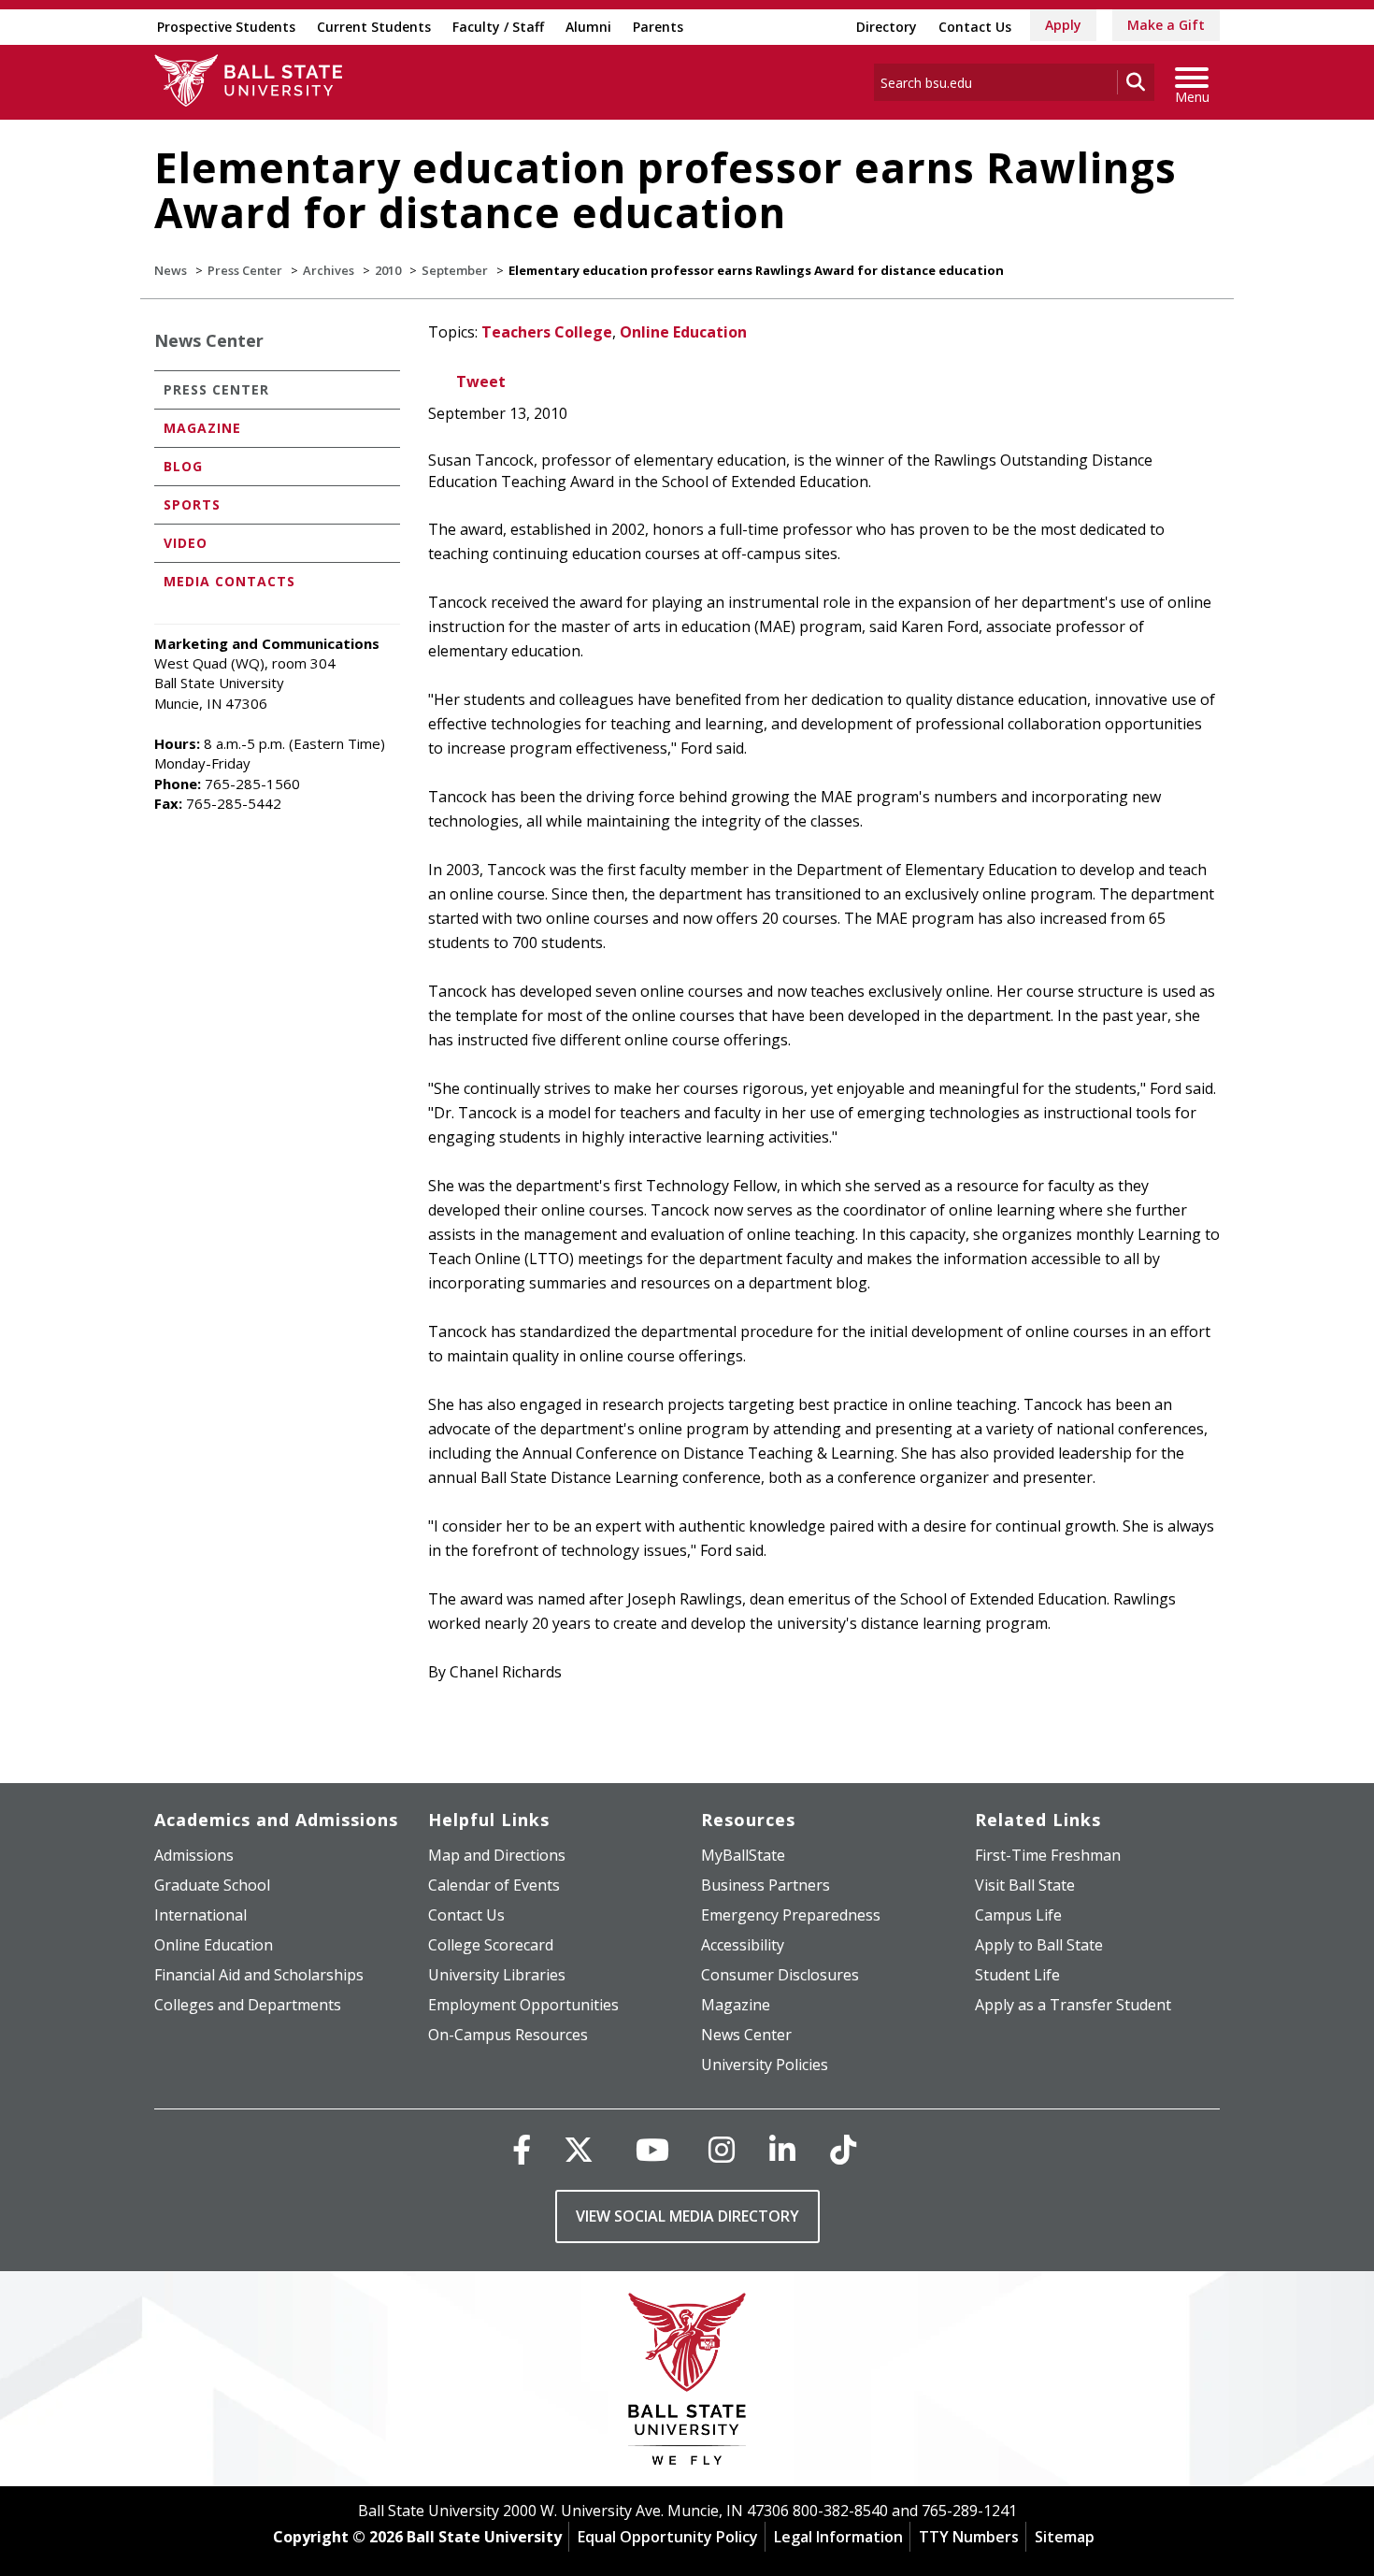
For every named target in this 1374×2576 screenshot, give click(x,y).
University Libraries (497, 1975)
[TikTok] (843, 2149)
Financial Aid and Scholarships (259, 1975)
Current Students (374, 27)
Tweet (481, 381)
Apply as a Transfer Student (1073, 2005)
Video (186, 543)
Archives (329, 270)
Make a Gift (1166, 25)
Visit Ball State (1025, 1885)
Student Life (1017, 1975)
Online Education (683, 332)
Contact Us (975, 27)
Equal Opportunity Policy (668, 2537)
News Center (209, 340)
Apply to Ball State (1039, 1945)
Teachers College (547, 332)
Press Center (245, 270)
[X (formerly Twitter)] (579, 2149)
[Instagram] (722, 2149)
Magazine (202, 428)
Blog (183, 466)
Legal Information (838, 2537)
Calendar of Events (494, 1885)
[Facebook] (522, 2149)
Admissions (194, 1855)
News (171, 270)
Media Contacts (229, 581)
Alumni (588, 27)
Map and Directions (497, 1855)
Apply (1063, 25)
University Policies (765, 2065)
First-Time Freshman (1048, 1855)
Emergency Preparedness (791, 1915)
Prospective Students (226, 27)
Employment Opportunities (523, 2005)
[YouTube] (652, 2149)
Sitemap (1065, 2537)
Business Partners (766, 1885)
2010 (388, 270)
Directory (887, 27)
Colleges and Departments (248, 2005)
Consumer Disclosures (780, 1975)
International (200, 1915)
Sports (192, 504)
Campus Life (1018, 1915)
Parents (658, 27)
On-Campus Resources (508, 2035)
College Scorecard (491, 1945)
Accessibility (743, 1945)
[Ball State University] (687, 2384)
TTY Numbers (969, 2537)
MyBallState (743, 1855)
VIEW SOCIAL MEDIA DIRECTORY (687, 2216)
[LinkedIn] (782, 2149)
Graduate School (212, 1885)
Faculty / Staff (498, 27)
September (455, 270)
